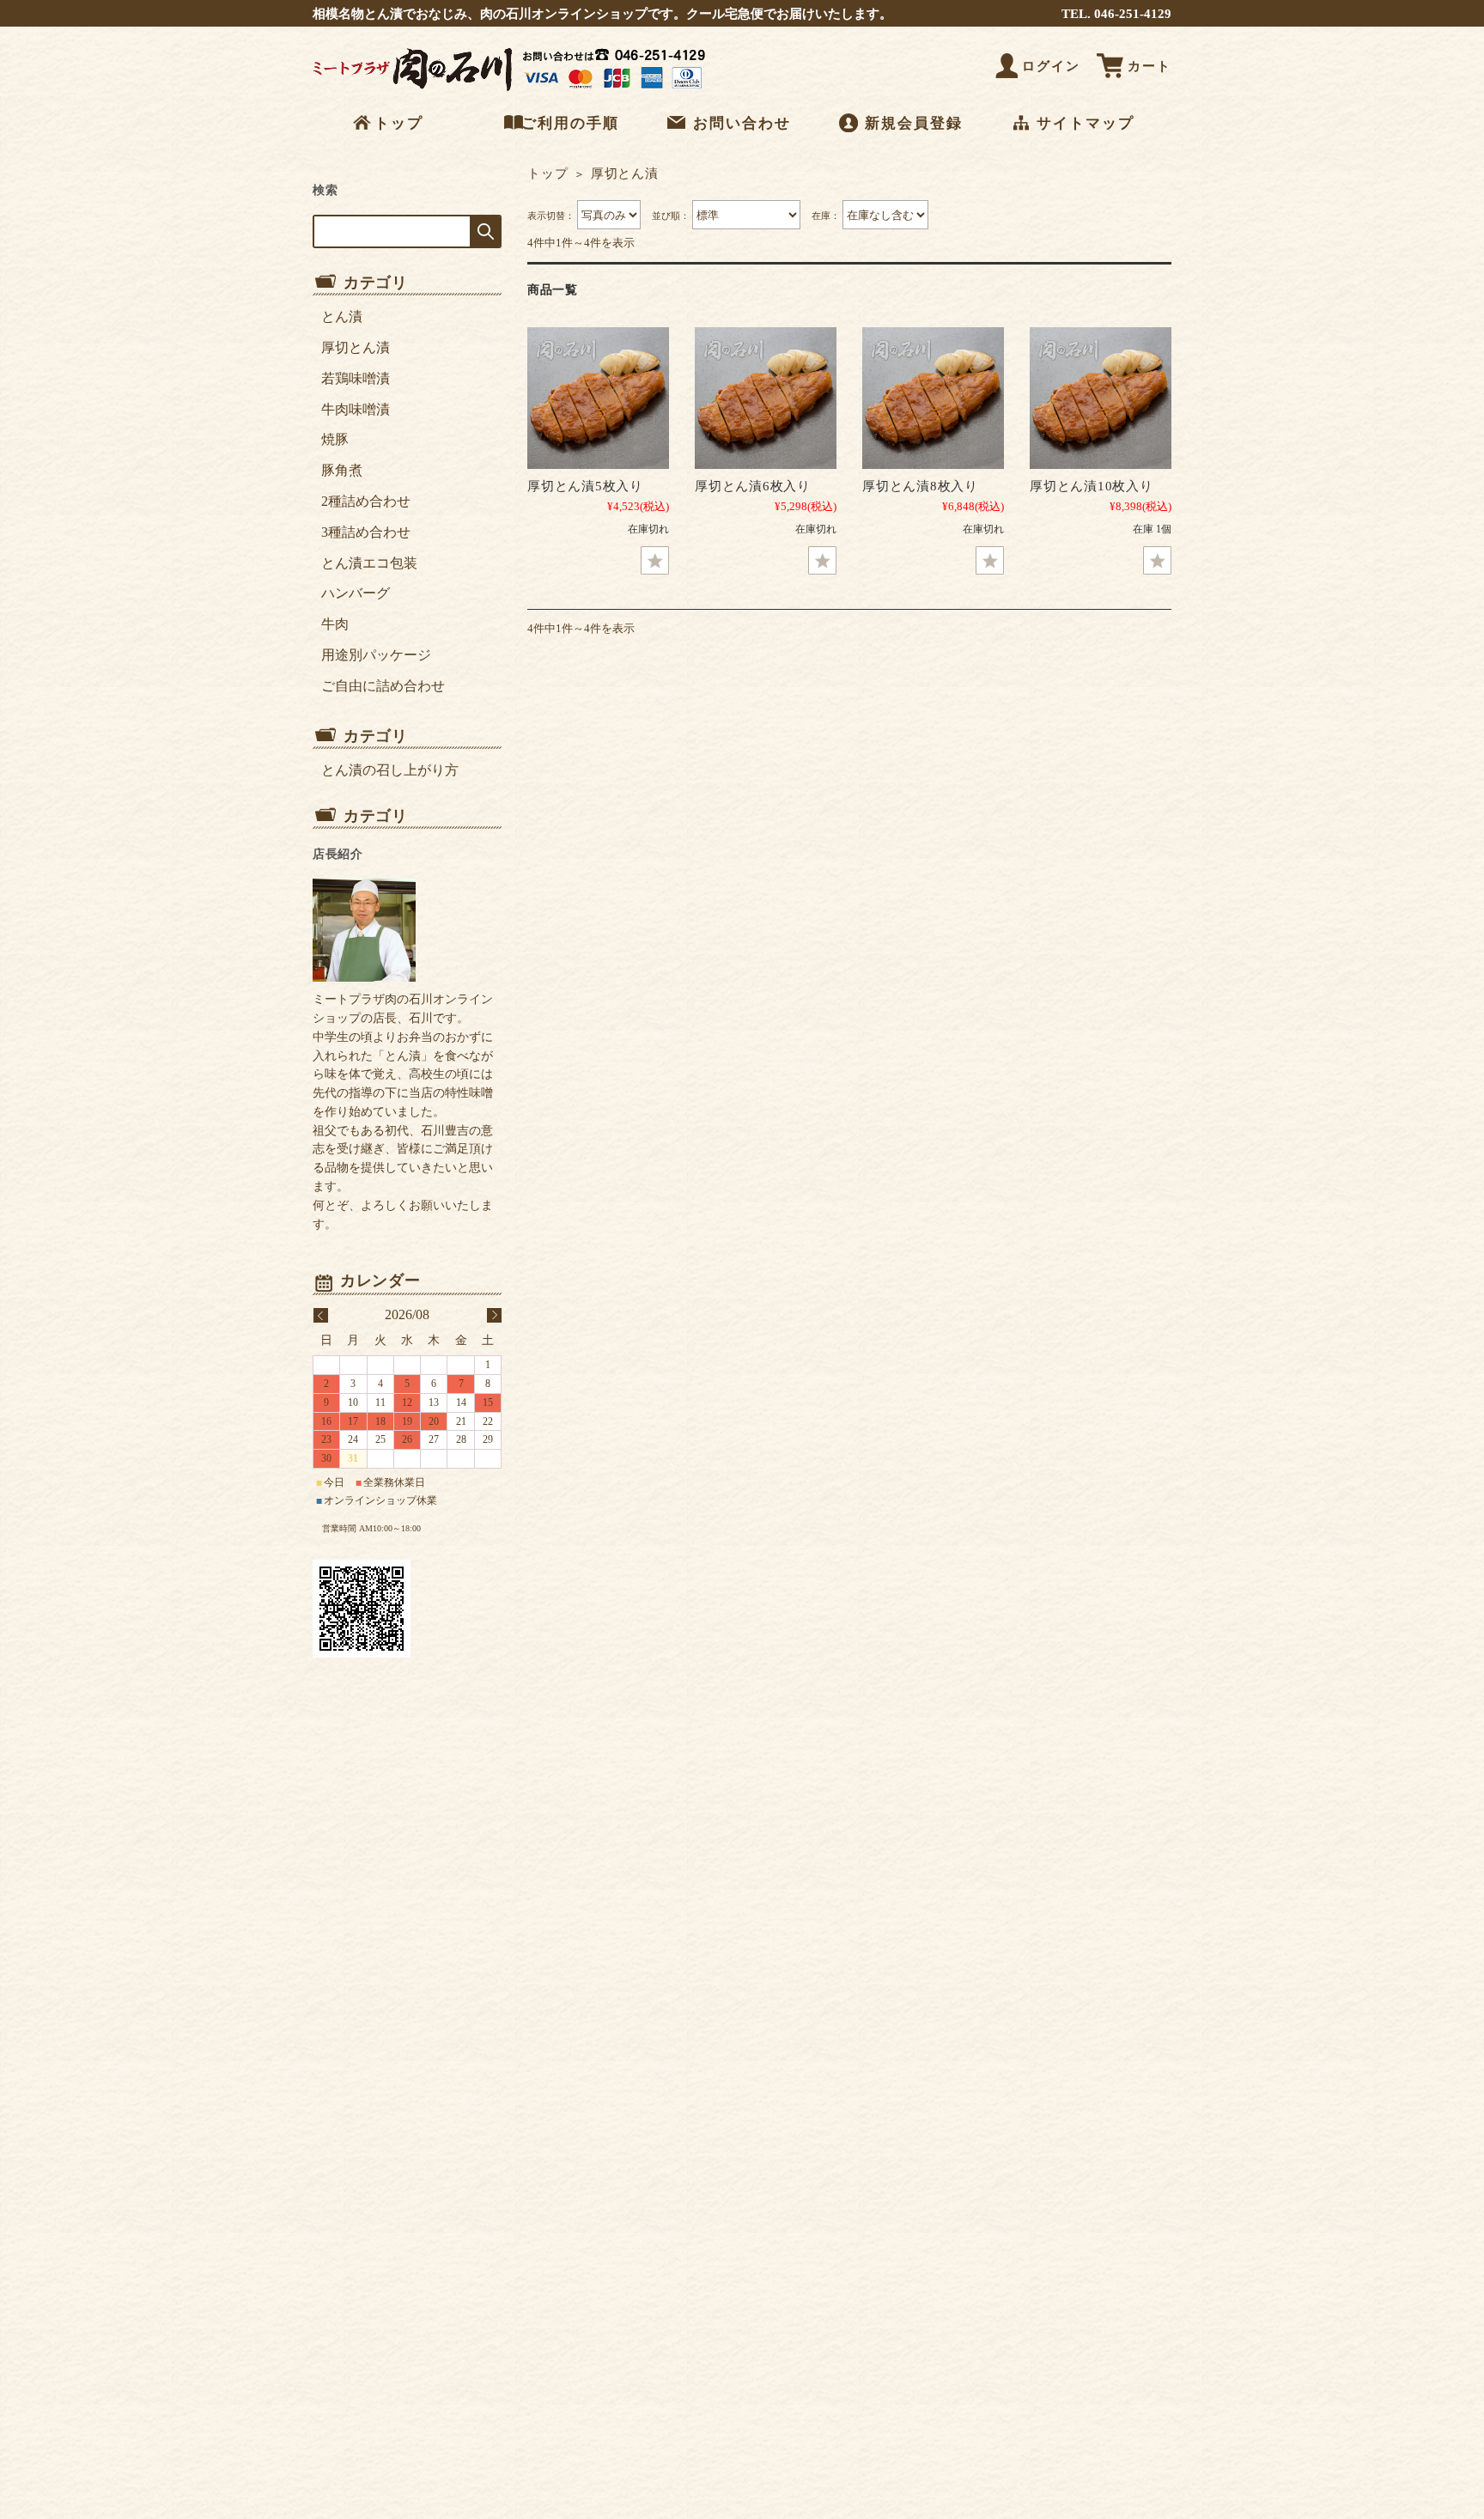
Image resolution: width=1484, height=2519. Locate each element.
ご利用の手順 (570, 123)
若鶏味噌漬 (356, 378)
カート (1149, 66)
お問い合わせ (742, 123)
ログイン (1051, 66)
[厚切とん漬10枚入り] (1101, 398)
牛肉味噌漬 (356, 409)
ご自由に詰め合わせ (383, 686)
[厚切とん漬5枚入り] (598, 398)
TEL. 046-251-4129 (1116, 13)
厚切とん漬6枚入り (753, 486)
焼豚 (335, 439)
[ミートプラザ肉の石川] (514, 91)
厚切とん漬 (356, 347)
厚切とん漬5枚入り (585, 486)
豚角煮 (342, 470)
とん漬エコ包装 (369, 563)
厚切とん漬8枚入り (920, 486)
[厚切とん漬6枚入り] (766, 398)
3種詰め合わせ (366, 532)
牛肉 (335, 624)
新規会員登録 (914, 123)
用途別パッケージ (376, 655)
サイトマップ (1086, 123)
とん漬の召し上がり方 (390, 770)
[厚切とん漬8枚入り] (933, 398)
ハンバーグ (356, 593)
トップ (399, 123)
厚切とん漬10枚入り (1092, 486)
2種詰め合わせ (366, 501)
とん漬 (342, 316)
